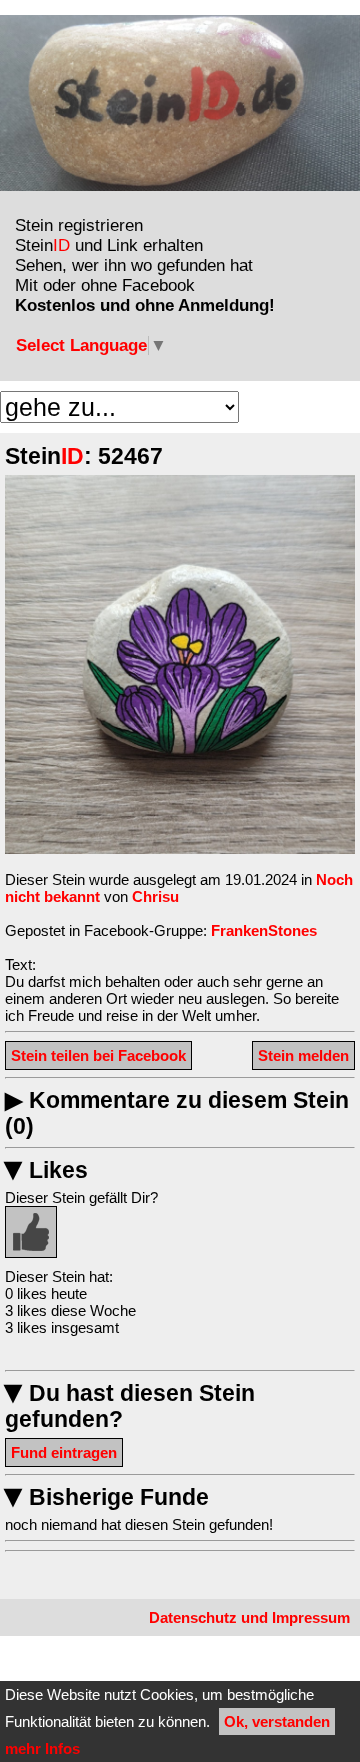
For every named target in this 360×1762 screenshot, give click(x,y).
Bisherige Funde (107, 1497)
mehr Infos (42, 1748)
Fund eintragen (64, 1452)
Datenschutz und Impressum (249, 1617)
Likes (46, 1170)
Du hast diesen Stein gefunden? (130, 1406)
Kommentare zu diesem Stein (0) (177, 1113)
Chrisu (155, 896)
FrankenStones (264, 930)
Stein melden (303, 1055)
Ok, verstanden (277, 1721)
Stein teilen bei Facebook (98, 1055)
